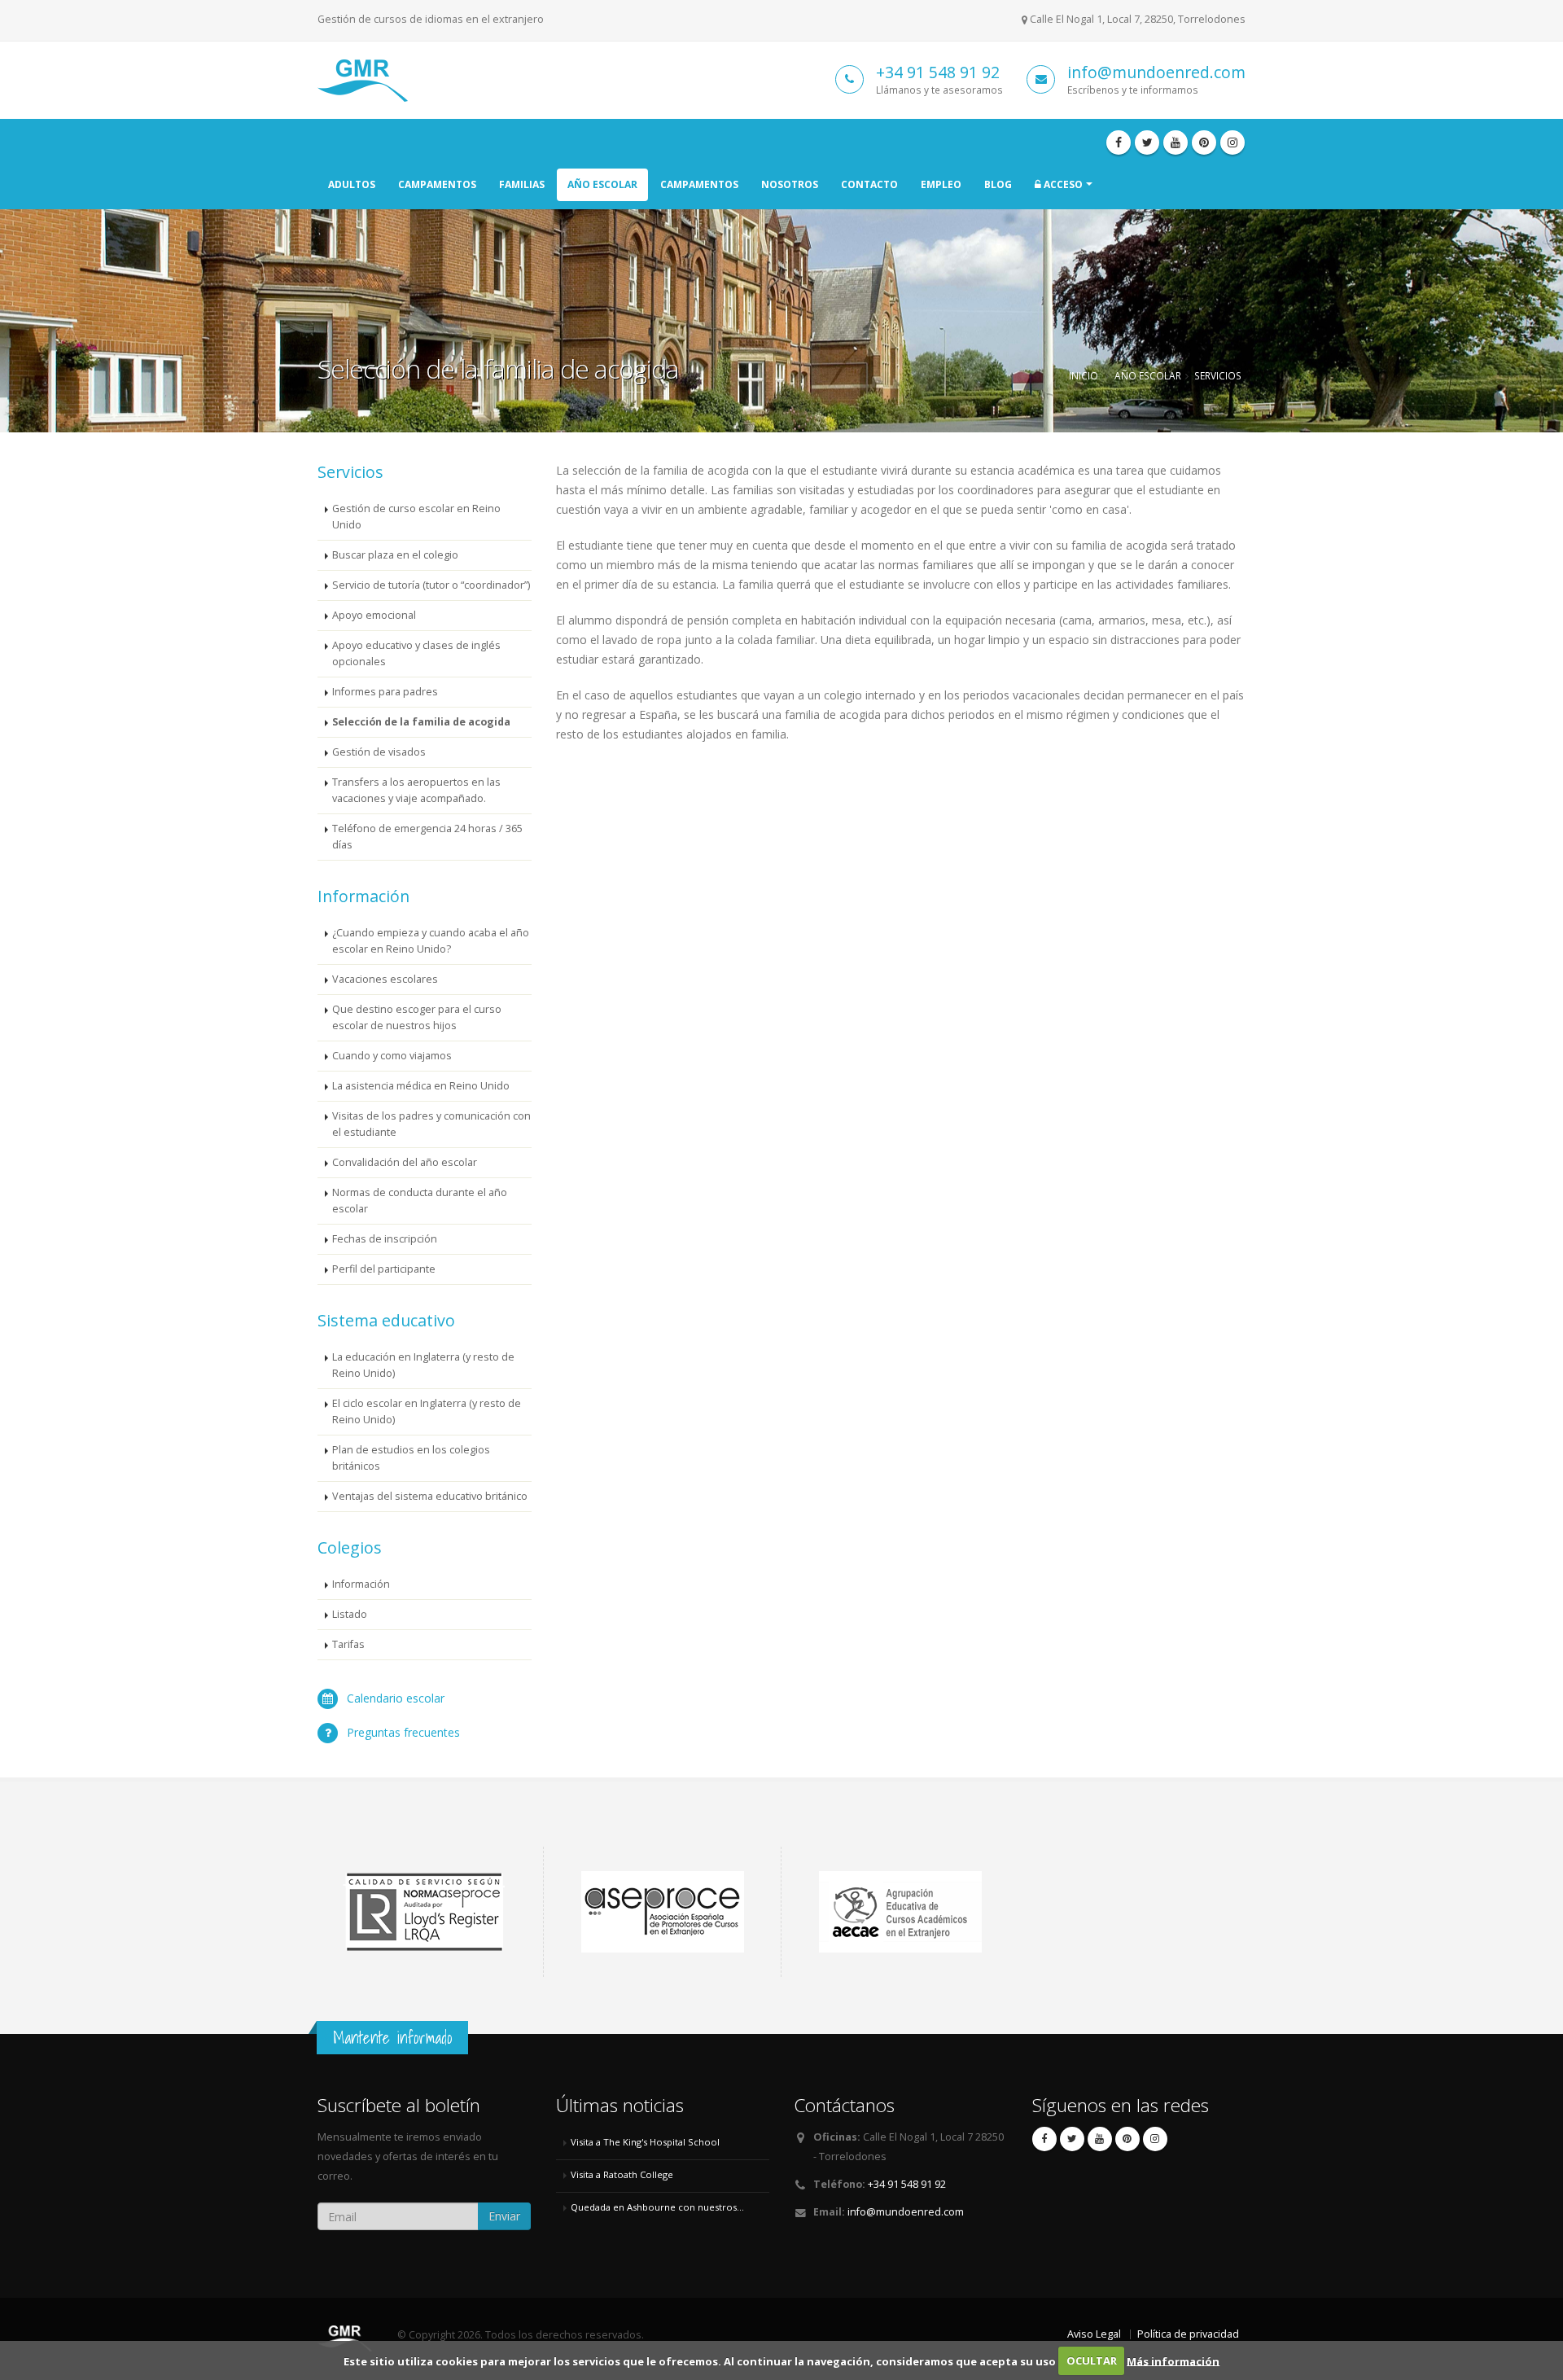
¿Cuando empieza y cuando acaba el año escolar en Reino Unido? (431, 941)
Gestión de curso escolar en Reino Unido (416, 517)
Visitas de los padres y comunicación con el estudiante (431, 1124)
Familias (522, 184)
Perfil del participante (384, 1269)
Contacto (869, 184)
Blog (998, 184)
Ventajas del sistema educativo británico (430, 1496)
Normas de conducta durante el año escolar (420, 1201)
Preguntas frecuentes (403, 1732)
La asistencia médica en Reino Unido (421, 1086)
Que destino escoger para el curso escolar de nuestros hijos (417, 1017)
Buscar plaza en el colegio (395, 555)
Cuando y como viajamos (392, 1056)
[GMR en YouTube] (1176, 142)
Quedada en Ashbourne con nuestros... (657, 2207)
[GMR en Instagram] (1232, 142)
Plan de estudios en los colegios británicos (411, 1458)
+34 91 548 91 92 (938, 72)
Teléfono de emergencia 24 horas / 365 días (427, 837)
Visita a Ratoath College (622, 2174)
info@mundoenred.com (1156, 72)
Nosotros (790, 184)
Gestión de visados (379, 752)
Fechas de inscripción (385, 1239)
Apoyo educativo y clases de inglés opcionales (416, 653)
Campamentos (437, 184)
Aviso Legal (1094, 2334)
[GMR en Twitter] (1147, 142)
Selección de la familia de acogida (421, 722)
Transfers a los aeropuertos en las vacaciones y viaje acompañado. (416, 790)
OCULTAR (1092, 2360)
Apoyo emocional (374, 615)
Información (361, 1584)
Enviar (504, 2216)
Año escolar (602, 184)
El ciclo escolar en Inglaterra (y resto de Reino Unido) (427, 1411)
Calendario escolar (396, 1698)
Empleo (941, 184)
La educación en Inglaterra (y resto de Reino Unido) (423, 1365)
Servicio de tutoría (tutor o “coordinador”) (431, 585)
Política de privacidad (1188, 2334)
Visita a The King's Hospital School (645, 2142)
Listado (350, 1614)
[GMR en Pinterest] (1204, 142)
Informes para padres (385, 692)
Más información (1173, 2360)
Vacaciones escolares (385, 979)
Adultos (352, 184)
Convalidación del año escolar (405, 1162)
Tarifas (348, 1644)
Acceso (1062, 184)
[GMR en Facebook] (1119, 142)
